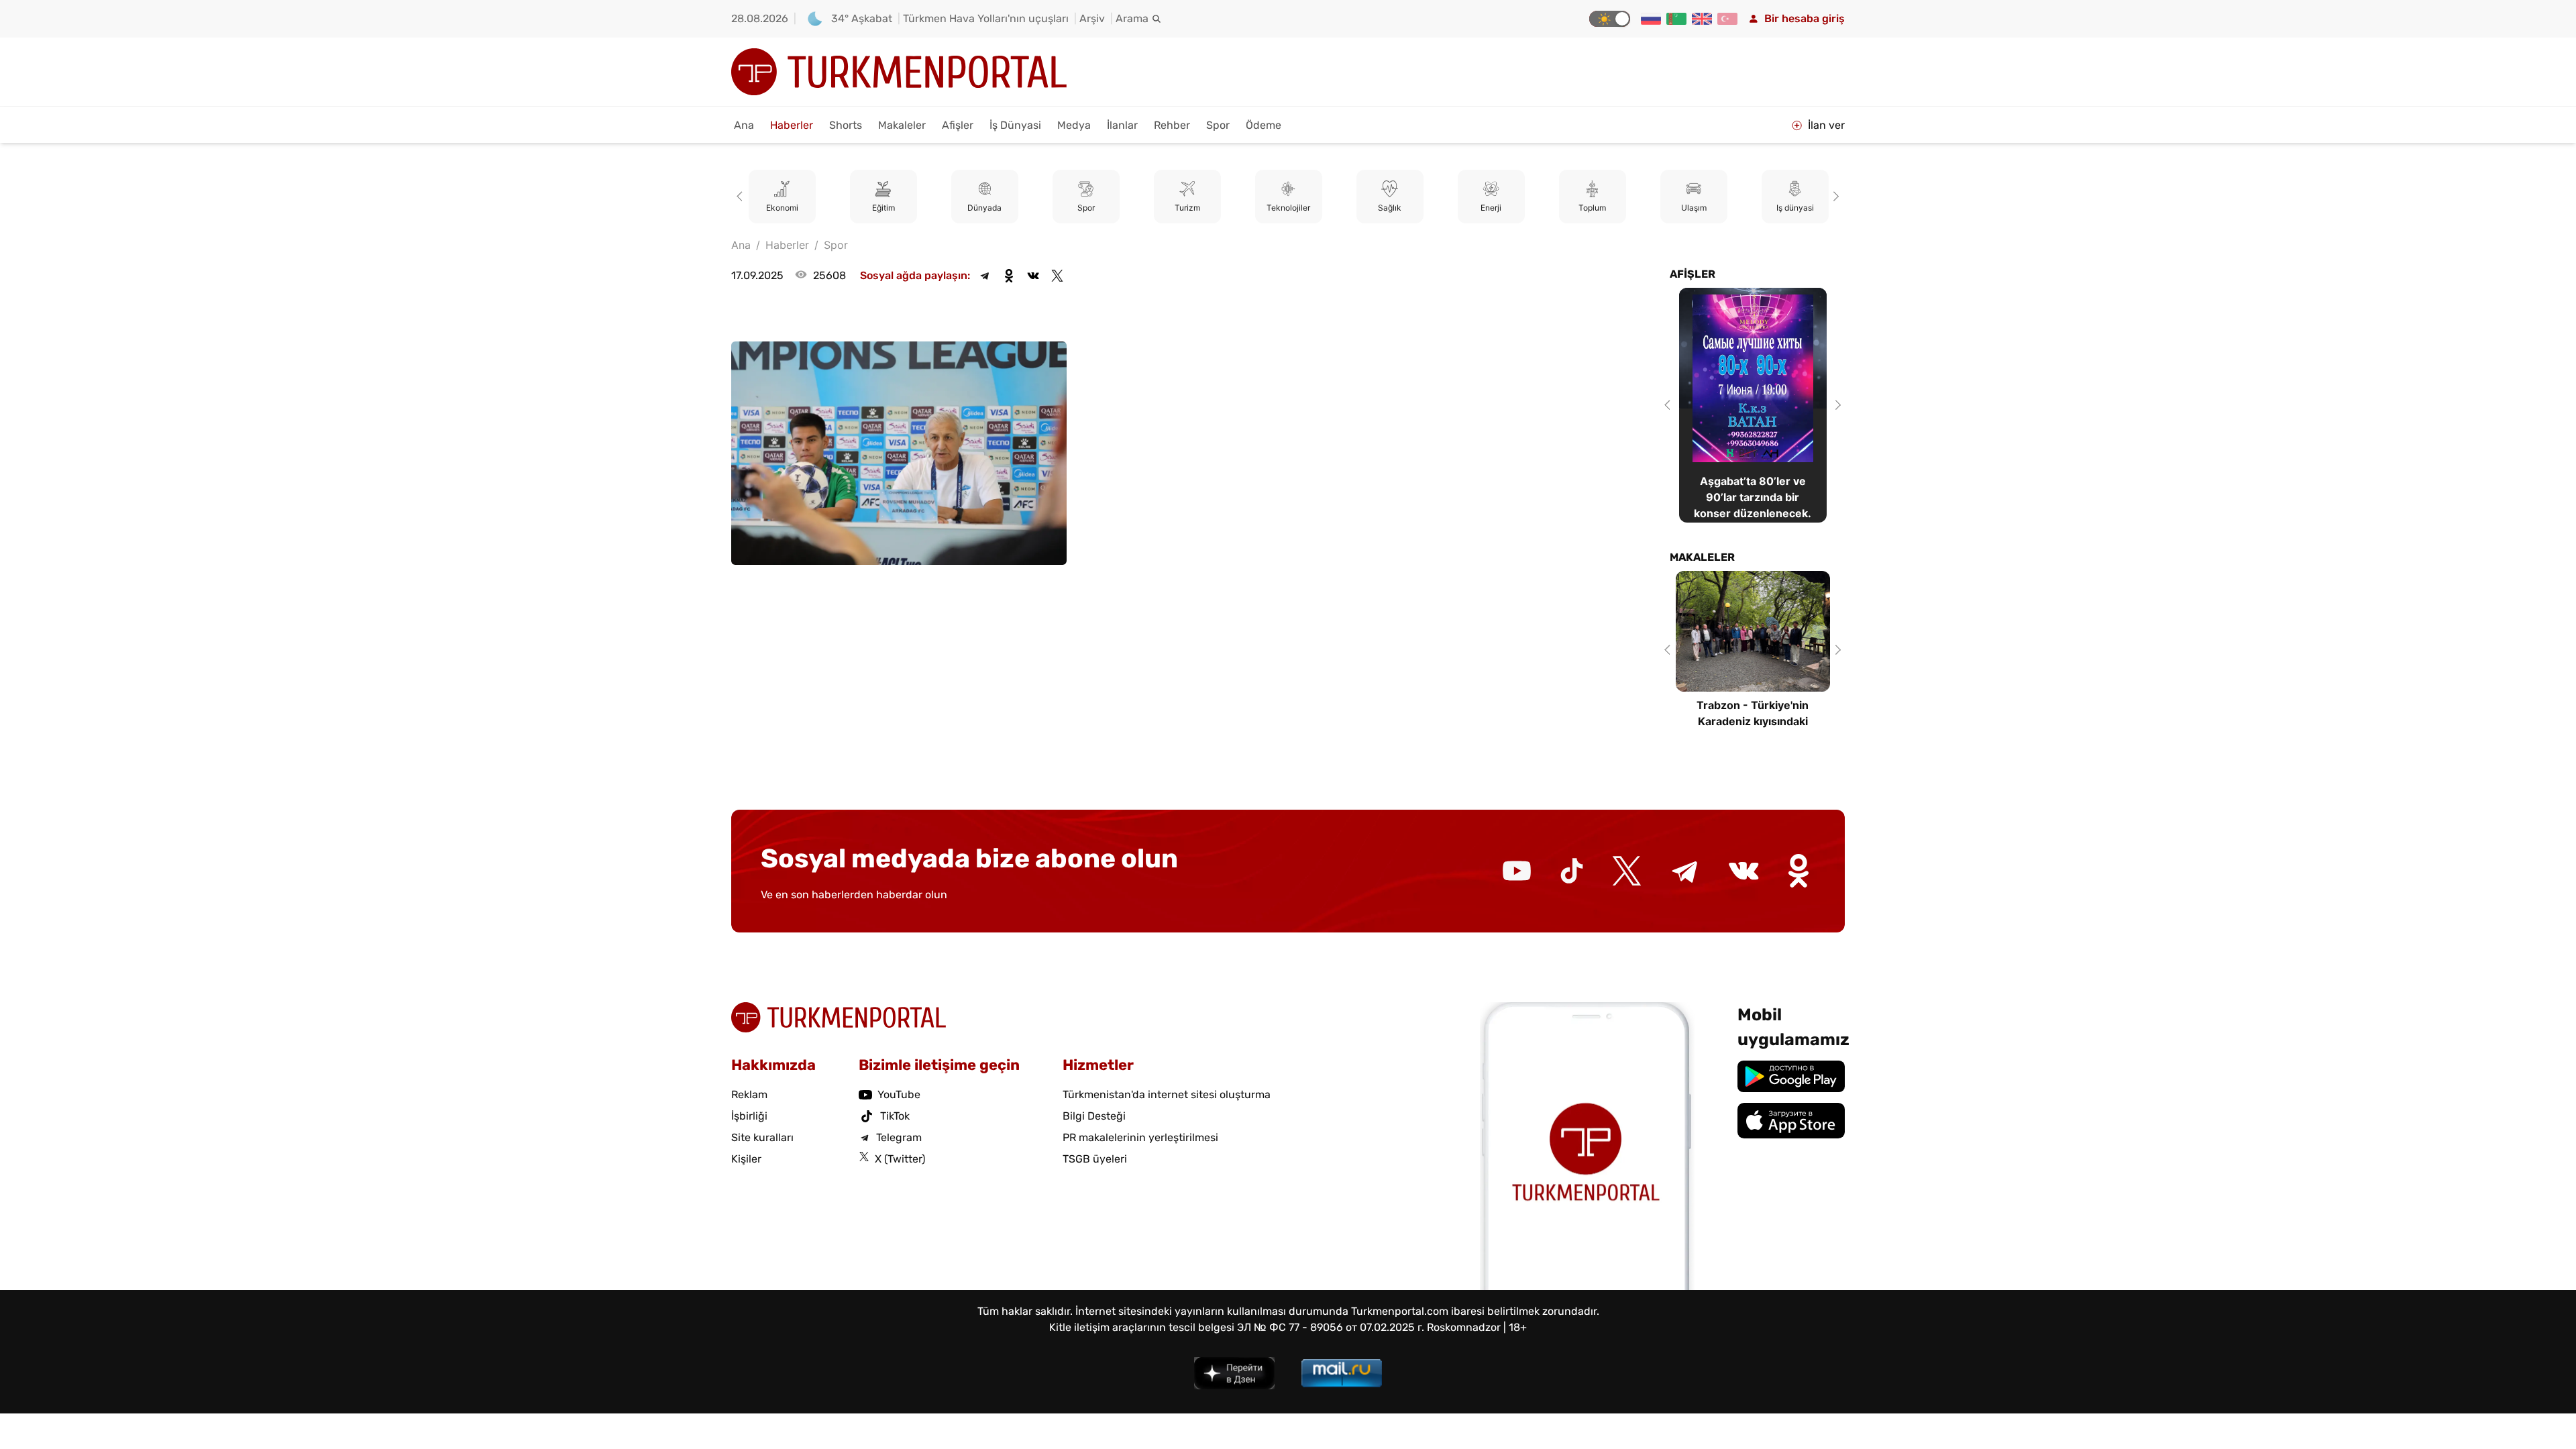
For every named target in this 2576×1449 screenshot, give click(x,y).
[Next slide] (1834, 197)
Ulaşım (1694, 208)
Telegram (899, 1137)
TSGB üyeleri (1095, 1159)
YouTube (899, 1094)
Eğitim (883, 208)
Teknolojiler (1288, 208)
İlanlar (1122, 125)
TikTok (895, 1116)
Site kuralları (762, 1137)
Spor (1218, 125)
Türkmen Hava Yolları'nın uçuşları (986, 18)
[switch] (1610, 19)
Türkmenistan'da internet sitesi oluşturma (1167, 1094)
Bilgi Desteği (1094, 1116)
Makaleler (902, 125)
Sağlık (1390, 208)
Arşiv (1092, 18)
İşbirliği (749, 1116)
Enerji (1491, 208)
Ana (744, 125)
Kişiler (746, 1159)
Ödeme (1264, 125)
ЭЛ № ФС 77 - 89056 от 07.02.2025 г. (1331, 1327)
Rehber (1172, 125)
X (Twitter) (900, 1159)
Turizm (1187, 208)
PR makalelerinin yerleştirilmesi (1140, 1137)
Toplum (1592, 208)
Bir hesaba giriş (1805, 18)
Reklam (749, 1094)
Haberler (792, 125)
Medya (1074, 125)
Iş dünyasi (1795, 208)
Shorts (846, 125)
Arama (1132, 18)
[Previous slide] (742, 197)
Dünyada (984, 208)
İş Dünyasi (1015, 125)
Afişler (958, 125)
